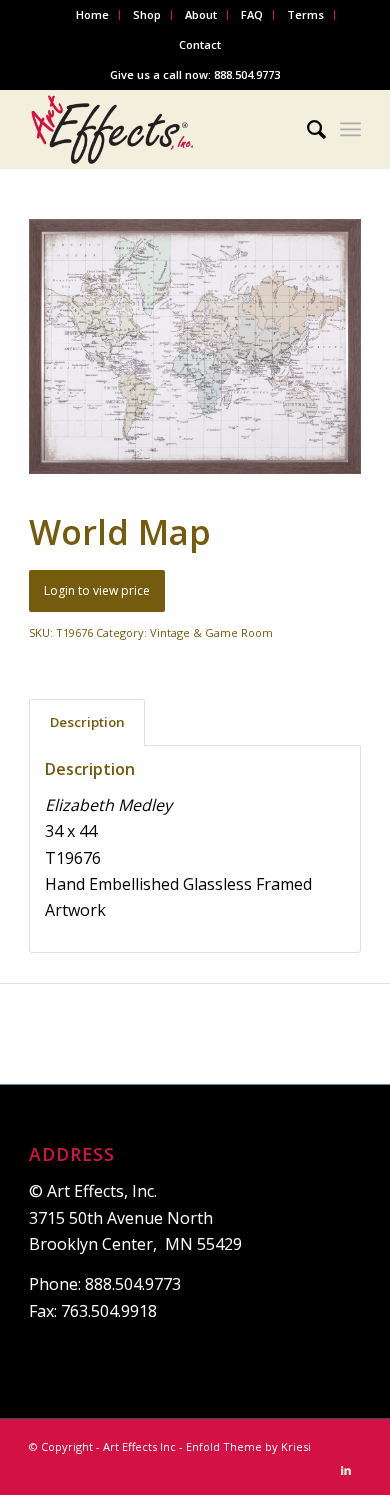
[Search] (306, 129)
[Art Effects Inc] (161, 129)
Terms (305, 14)
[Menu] (350, 129)
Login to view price (97, 590)
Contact (200, 44)
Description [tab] (87, 722)
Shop (147, 14)
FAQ (252, 14)
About (201, 14)
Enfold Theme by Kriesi (248, 1446)
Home (92, 14)
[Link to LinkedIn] (346, 1470)
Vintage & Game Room (211, 632)
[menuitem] (93, 15)
